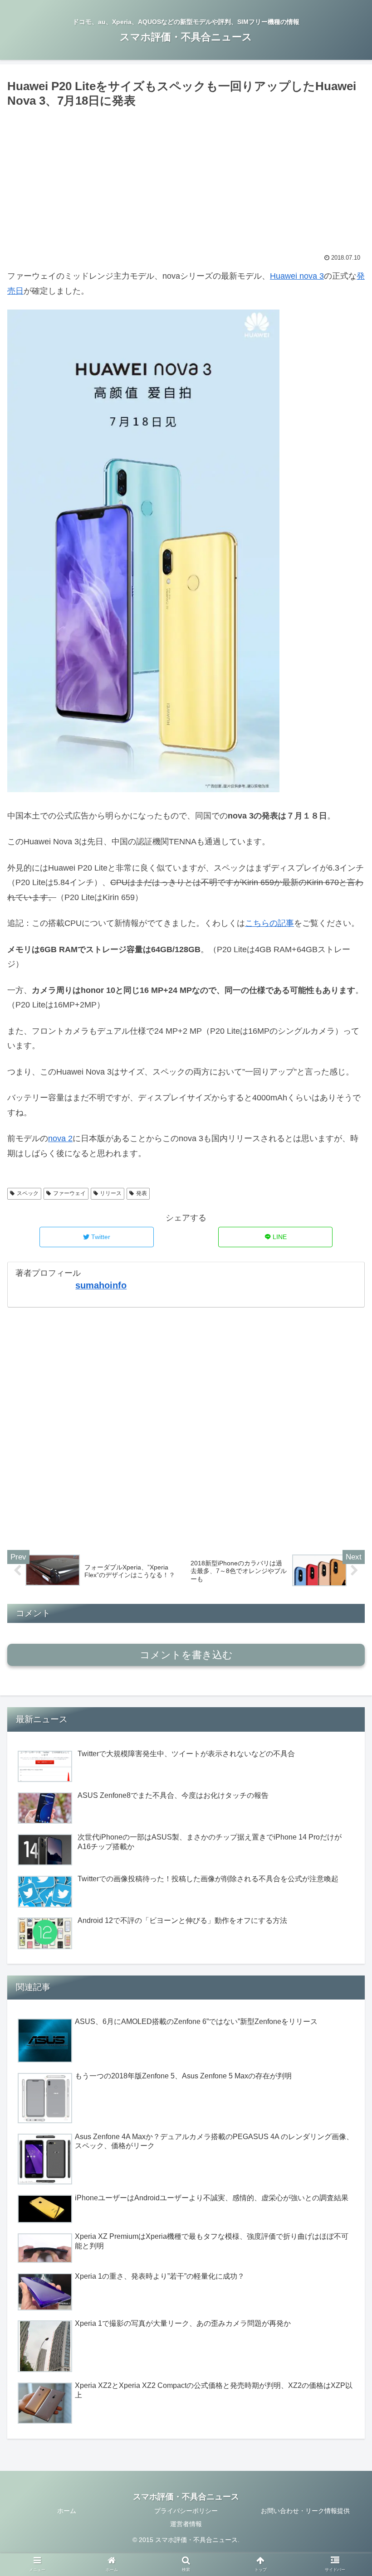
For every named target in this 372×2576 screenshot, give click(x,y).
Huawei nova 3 (297, 276)
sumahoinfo (101, 1285)
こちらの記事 (269, 923)
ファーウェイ (69, 1193)
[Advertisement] (186, 179)
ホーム (67, 2511)
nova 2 (60, 1138)
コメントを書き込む (186, 1655)
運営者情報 (186, 2524)
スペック (28, 1193)
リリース (111, 1193)
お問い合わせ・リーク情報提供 (305, 2511)
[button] (344, 1452)
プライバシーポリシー (186, 2511)
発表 (142, 1193)
